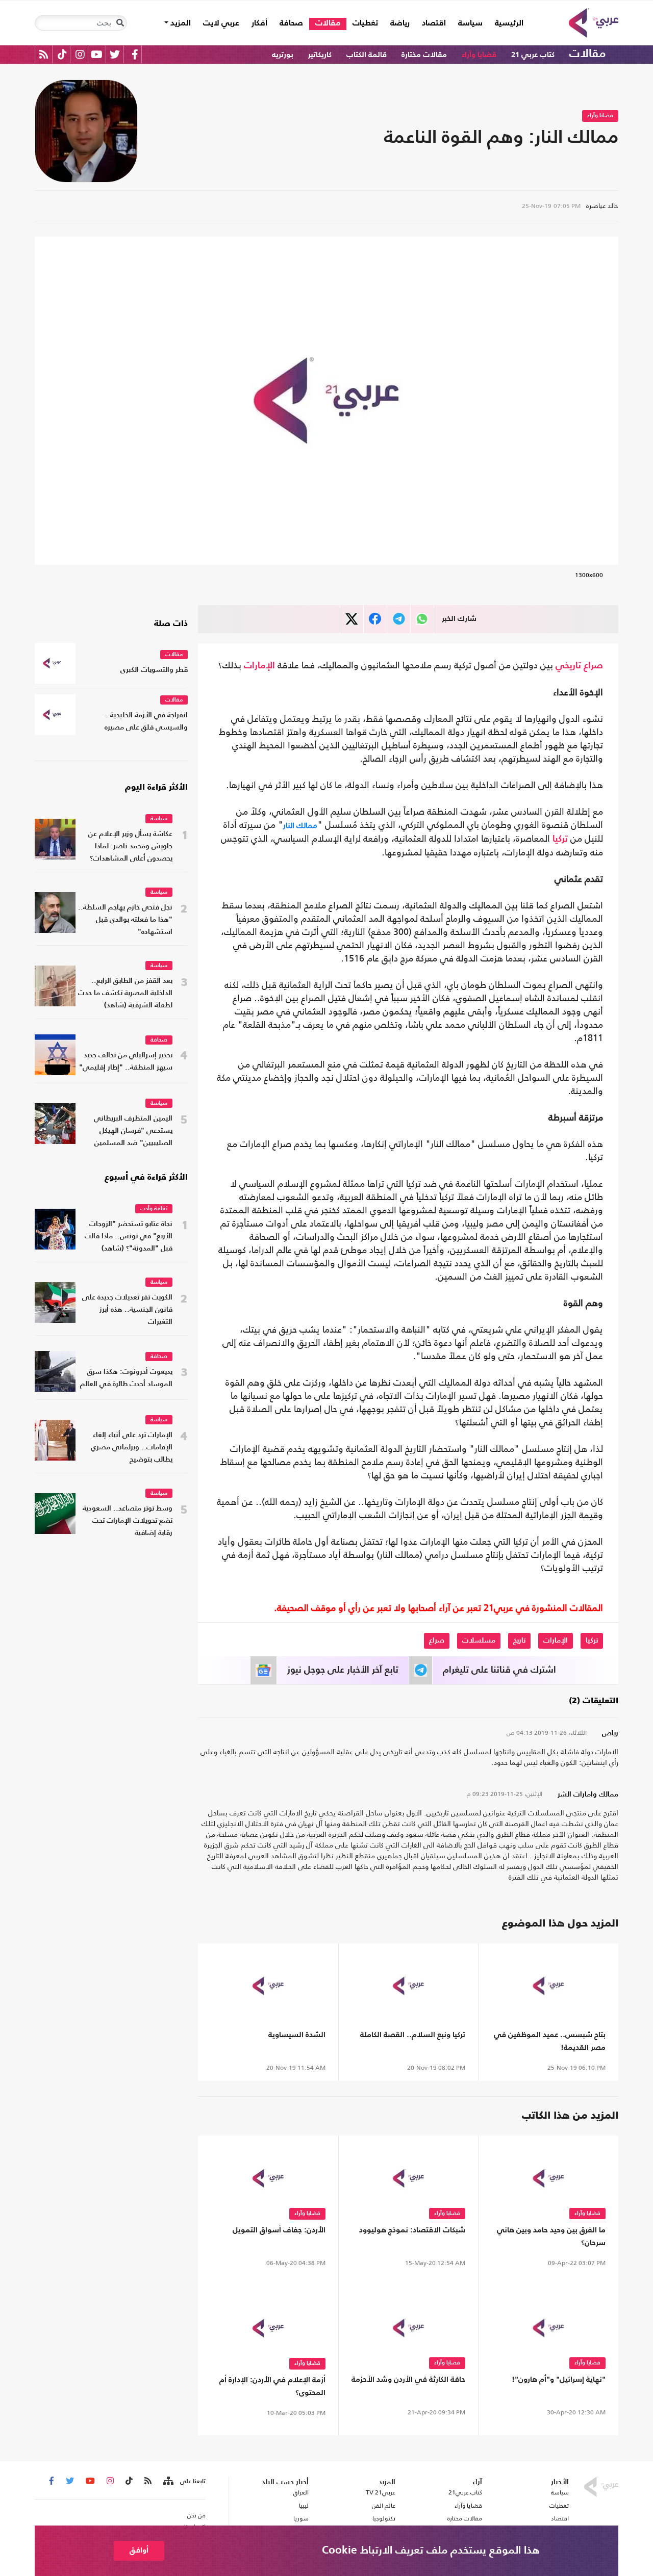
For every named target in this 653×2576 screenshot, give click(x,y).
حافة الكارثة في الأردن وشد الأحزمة (408, 2379)
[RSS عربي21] (44, 54)
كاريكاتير (320, 55)
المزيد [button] (180, 23)
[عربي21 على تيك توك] (62, 54)
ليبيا (304, 2506)
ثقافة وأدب (154, 1209)
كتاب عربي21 (465, 2492)
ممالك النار (300, 825)
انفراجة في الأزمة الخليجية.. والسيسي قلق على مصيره (146, 722)
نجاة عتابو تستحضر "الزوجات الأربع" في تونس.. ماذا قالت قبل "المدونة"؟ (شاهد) (129, 1237)
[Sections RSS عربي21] (168, 2481)
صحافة (291, 23)
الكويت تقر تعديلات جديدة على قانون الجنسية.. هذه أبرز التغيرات (127, 1310)
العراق (301, 2492)
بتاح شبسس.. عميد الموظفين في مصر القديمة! (550, 2041)
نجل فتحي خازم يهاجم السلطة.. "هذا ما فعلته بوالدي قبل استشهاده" (125, 920)
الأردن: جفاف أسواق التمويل (279, 2230)
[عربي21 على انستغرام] (80, 54)
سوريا (301, 2518)
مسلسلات (479, 1641)
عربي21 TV (381, 2492)
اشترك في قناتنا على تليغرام (499, 1670)
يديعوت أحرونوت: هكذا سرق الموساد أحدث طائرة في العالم (126, 1378)
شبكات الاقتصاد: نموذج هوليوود (412, 2230)
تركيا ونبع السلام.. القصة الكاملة (413, 2035)
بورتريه (283, 55)
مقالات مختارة (424, 55)
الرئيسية (506, 23)
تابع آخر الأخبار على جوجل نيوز (343, 1670)
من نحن (196, 2515)
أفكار (259, 23)
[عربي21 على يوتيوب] (96, 54)
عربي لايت (221, 23)
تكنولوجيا (384, 2518)
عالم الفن (384, 2506)
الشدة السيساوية (297, 2035)
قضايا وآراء (479, 55)
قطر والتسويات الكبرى (154, 670)
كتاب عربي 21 (533, 55)
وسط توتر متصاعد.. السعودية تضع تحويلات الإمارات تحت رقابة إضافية (128, 1521)
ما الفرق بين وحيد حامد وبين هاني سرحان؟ (551, 2236)
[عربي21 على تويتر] (115, 54)
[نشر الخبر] (352, 619)
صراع (593, 666)
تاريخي (568, 666)
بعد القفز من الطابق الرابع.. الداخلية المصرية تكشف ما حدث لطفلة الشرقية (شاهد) (125, 993)
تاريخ (519, 1641)
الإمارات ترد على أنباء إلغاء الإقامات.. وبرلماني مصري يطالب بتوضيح (132, 1448)
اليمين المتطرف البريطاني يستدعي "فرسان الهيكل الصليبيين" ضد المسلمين (133, 1131)
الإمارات (259, 666)
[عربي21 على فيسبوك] (135, 54)
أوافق (139, 2550)
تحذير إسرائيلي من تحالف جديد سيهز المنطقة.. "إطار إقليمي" (126, 1062)
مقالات (328, 23)
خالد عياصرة (602, 206)
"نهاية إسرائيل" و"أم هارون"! (559, 2379)
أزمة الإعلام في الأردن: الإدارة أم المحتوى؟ (272, 2386)
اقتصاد (434, 23)
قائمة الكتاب (367, 55)
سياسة (470, 23)
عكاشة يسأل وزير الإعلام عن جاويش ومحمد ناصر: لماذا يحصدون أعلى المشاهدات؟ (130, 847)
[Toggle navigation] (120, 23)
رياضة (400, 23)
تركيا (560, 839)
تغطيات (365, 23)
